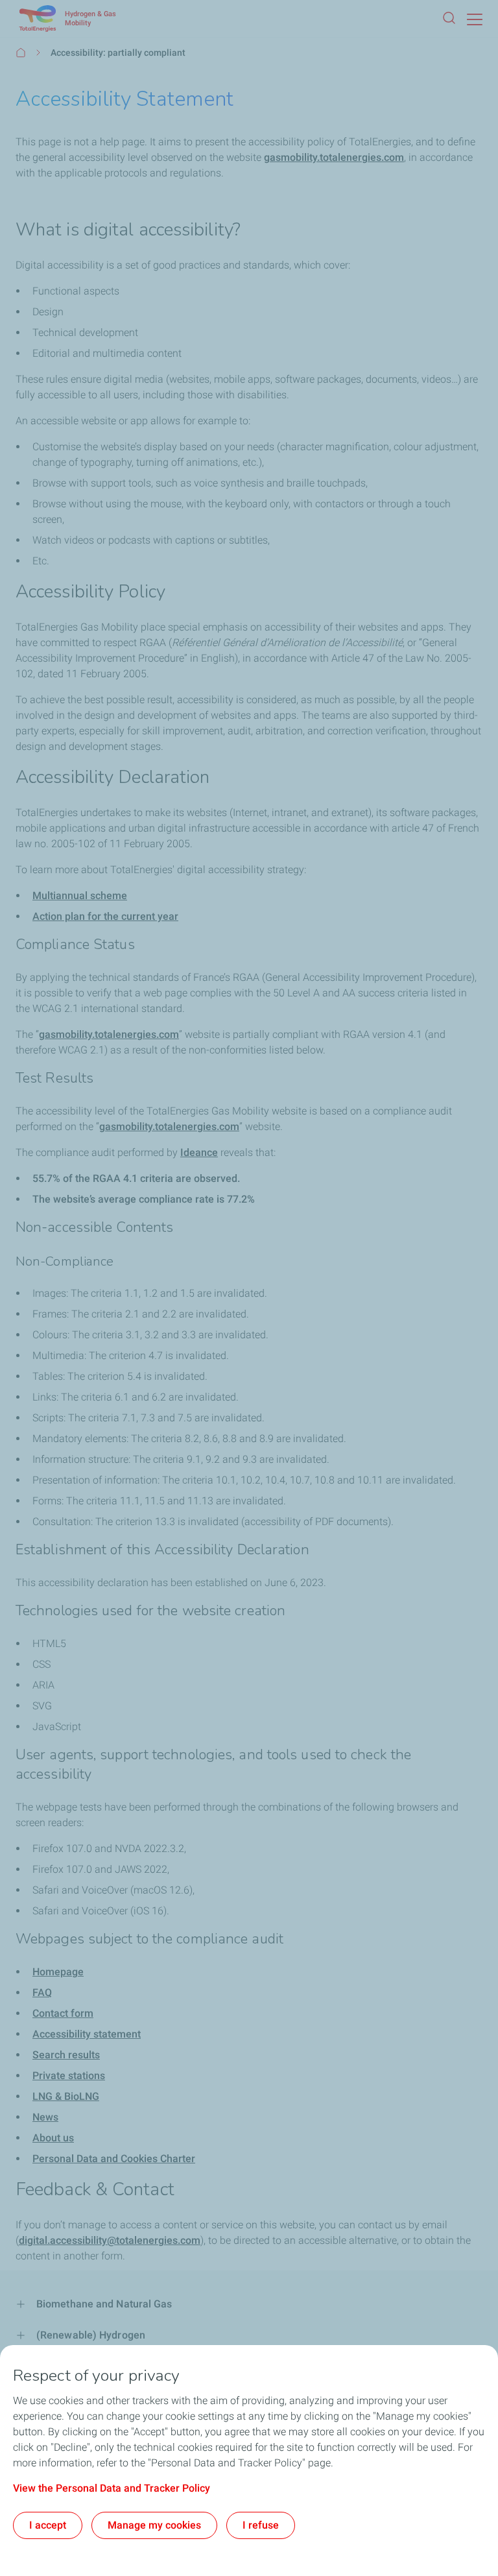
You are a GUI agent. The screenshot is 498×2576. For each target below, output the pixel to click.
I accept (48, 2525)
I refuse (261, 2525)
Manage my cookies (154, 2525)
